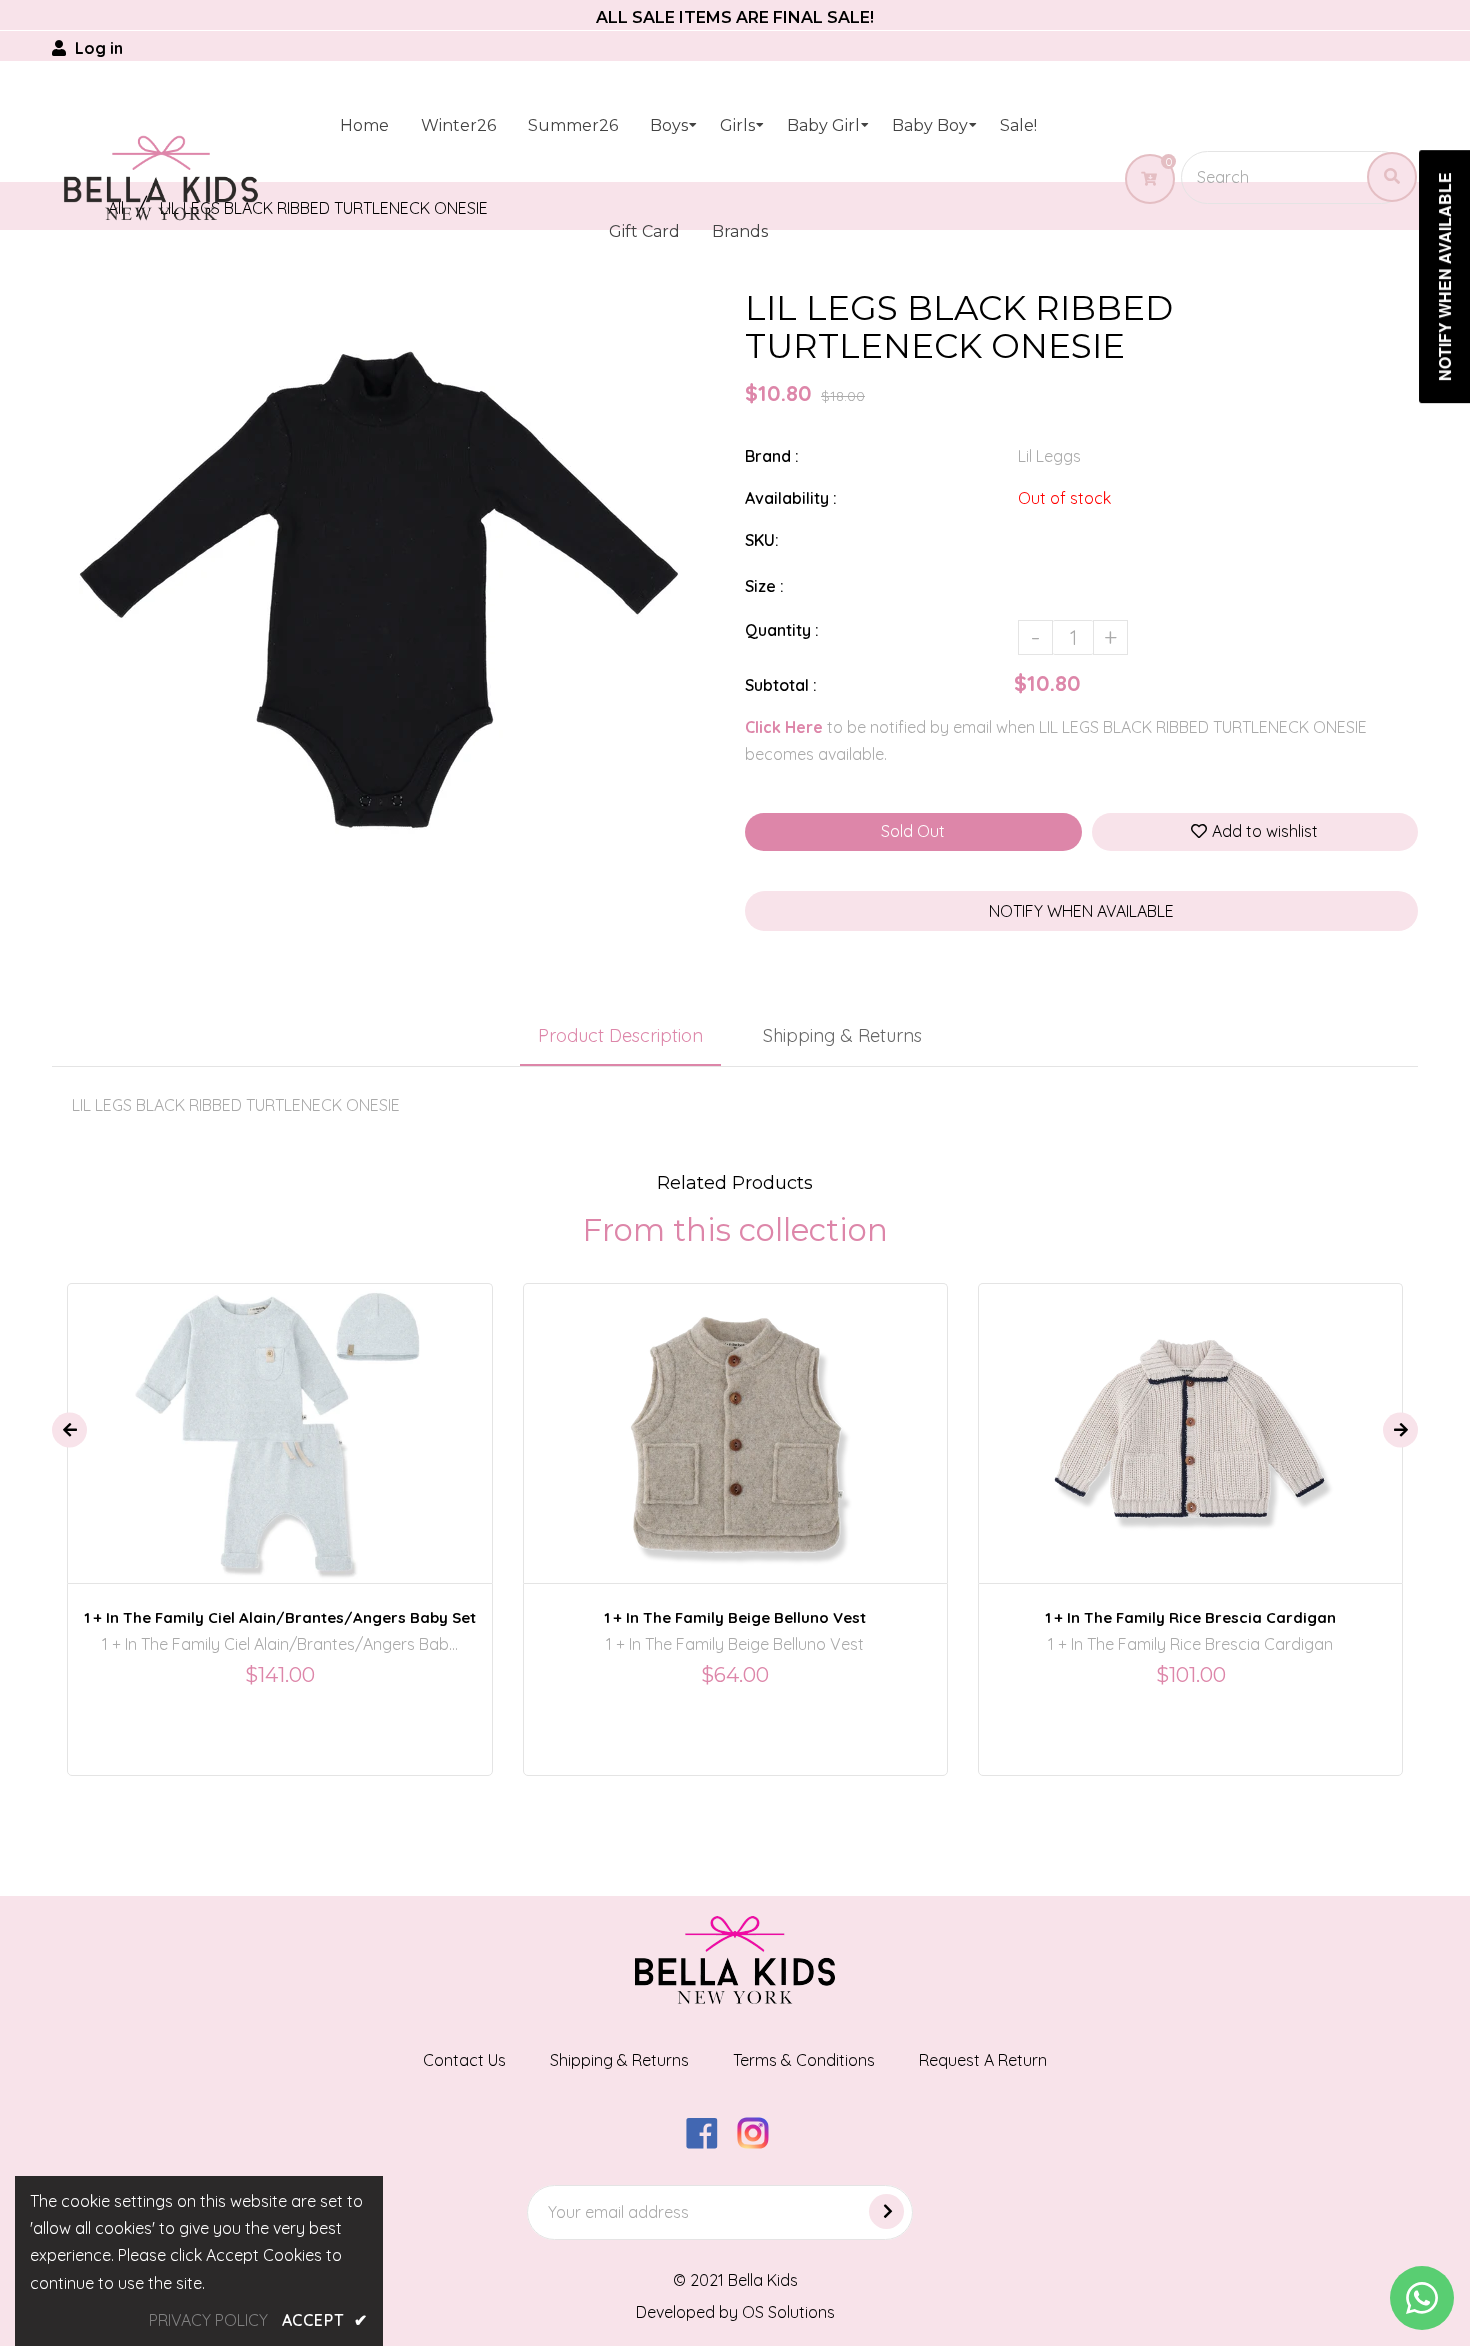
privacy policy (208, 2320)
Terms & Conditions (804, 2060)
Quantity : (782, 630)
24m (767, 1415)
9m (308, 1415)
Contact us (464, 2060)
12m (1147, 1415)
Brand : (772, 456)
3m (265, 1415)
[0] (1141, 179)
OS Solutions (788, 2312)
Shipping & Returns (842, 1035)
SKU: (762, 540)
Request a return (983, 2060)
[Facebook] (709, 2143)
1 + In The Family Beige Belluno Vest (735, 1617)
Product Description (620, 1035)
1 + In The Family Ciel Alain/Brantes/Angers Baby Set (280, 1617)
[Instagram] (760, 2143)
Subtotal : (781, 685)
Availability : (791, 498)
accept (325, 2320)
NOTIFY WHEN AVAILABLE (1081, 911)
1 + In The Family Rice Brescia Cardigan (1190, 1617)
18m (716, 1415)
